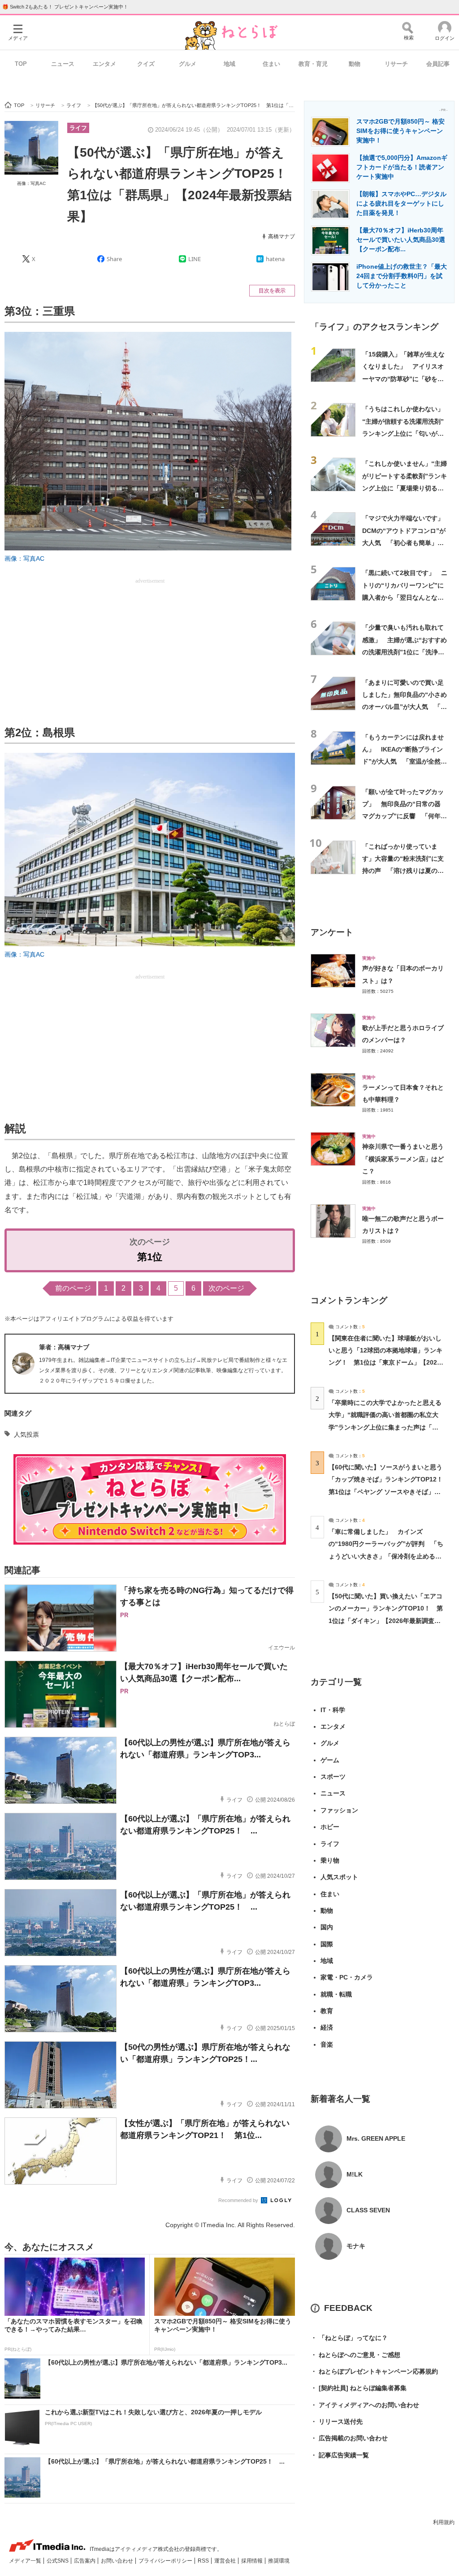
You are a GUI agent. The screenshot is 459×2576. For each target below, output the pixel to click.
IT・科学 (333, 1710)
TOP (21, 64)
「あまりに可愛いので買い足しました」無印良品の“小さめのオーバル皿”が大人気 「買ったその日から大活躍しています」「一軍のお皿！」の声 (405, 707)
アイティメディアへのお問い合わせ (365, 2405)
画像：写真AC (31, 183)
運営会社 (226, 2561)
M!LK (355, 2174)
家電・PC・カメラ (347, 1977)
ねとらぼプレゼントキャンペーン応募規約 (374, 2371)
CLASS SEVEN (368, 2210)
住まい (271, 64)
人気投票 (26, 1434)
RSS (204, 2561)
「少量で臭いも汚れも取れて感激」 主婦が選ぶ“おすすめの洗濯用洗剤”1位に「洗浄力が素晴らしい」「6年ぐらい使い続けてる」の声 (405, 652)
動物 (355, 64)
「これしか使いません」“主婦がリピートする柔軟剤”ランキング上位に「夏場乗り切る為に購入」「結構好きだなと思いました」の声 (405, 488)
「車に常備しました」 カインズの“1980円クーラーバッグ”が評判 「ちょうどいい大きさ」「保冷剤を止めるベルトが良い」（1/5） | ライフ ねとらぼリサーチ (386, 1556)
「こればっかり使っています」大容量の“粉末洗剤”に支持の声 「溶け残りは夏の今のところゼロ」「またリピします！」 (403, 871)
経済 (327, 2027)
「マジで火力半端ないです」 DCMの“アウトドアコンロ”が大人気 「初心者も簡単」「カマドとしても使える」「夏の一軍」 (406, 543)
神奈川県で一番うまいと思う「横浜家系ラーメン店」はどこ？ (403, 1159)
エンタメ (104, 64)
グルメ (188, 64)
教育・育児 (313, 64)
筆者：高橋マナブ (64, 1347)
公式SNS (58, 2561)
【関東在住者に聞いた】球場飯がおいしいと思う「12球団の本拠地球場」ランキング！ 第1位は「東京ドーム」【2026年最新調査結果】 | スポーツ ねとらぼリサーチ (385, 1363)
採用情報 (253, 2561)
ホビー (330, 1827)
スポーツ (333, 1777)
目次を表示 (272, 291)
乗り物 (330, 1860)
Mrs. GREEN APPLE (376, 2138)
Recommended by (239, 2200)
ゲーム (330, 1760)
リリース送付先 (337, 2421)
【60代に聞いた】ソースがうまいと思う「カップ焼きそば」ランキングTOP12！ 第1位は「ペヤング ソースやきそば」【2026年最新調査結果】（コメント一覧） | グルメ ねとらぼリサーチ (389, 1492)
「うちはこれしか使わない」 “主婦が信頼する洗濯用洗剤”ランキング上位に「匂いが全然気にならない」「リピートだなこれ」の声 (406, 433)
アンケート (332, 932)
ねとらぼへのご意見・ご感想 (355, 2355)
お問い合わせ (118, 2561)
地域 (229, 64)
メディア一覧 (26, 2561)
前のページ (73, 1288)
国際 (327, 1944)
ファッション (339, 1810)
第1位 (150, 1257)
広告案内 (85, 2561)
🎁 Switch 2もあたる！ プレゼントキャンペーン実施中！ (65, 7)
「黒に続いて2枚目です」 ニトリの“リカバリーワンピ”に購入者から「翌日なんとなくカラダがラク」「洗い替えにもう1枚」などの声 (405, 597)
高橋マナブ (281, 236)
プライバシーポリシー (166, 2561)
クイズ (146, 64)
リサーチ (396, 64)
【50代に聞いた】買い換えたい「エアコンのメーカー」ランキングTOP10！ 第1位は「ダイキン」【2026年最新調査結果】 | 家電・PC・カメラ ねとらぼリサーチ (386, 1621)
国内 (327, 1927)
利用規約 (444, 2522)
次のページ (226, 1288)
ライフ (78, 128)
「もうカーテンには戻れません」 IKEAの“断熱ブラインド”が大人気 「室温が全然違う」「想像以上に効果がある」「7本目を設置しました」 (405, 762)
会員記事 (438, 64)
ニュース (63, 64)
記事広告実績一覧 (340, 2455)
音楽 (327, 2044)
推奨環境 (279, 2561)
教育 (327, 2011)
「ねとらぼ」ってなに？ (349, 2338)
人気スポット (339, 1877)
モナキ (356, 2246)
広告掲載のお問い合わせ (349, 2438)
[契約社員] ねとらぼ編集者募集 (359, 2388)
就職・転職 (336, 1994)
